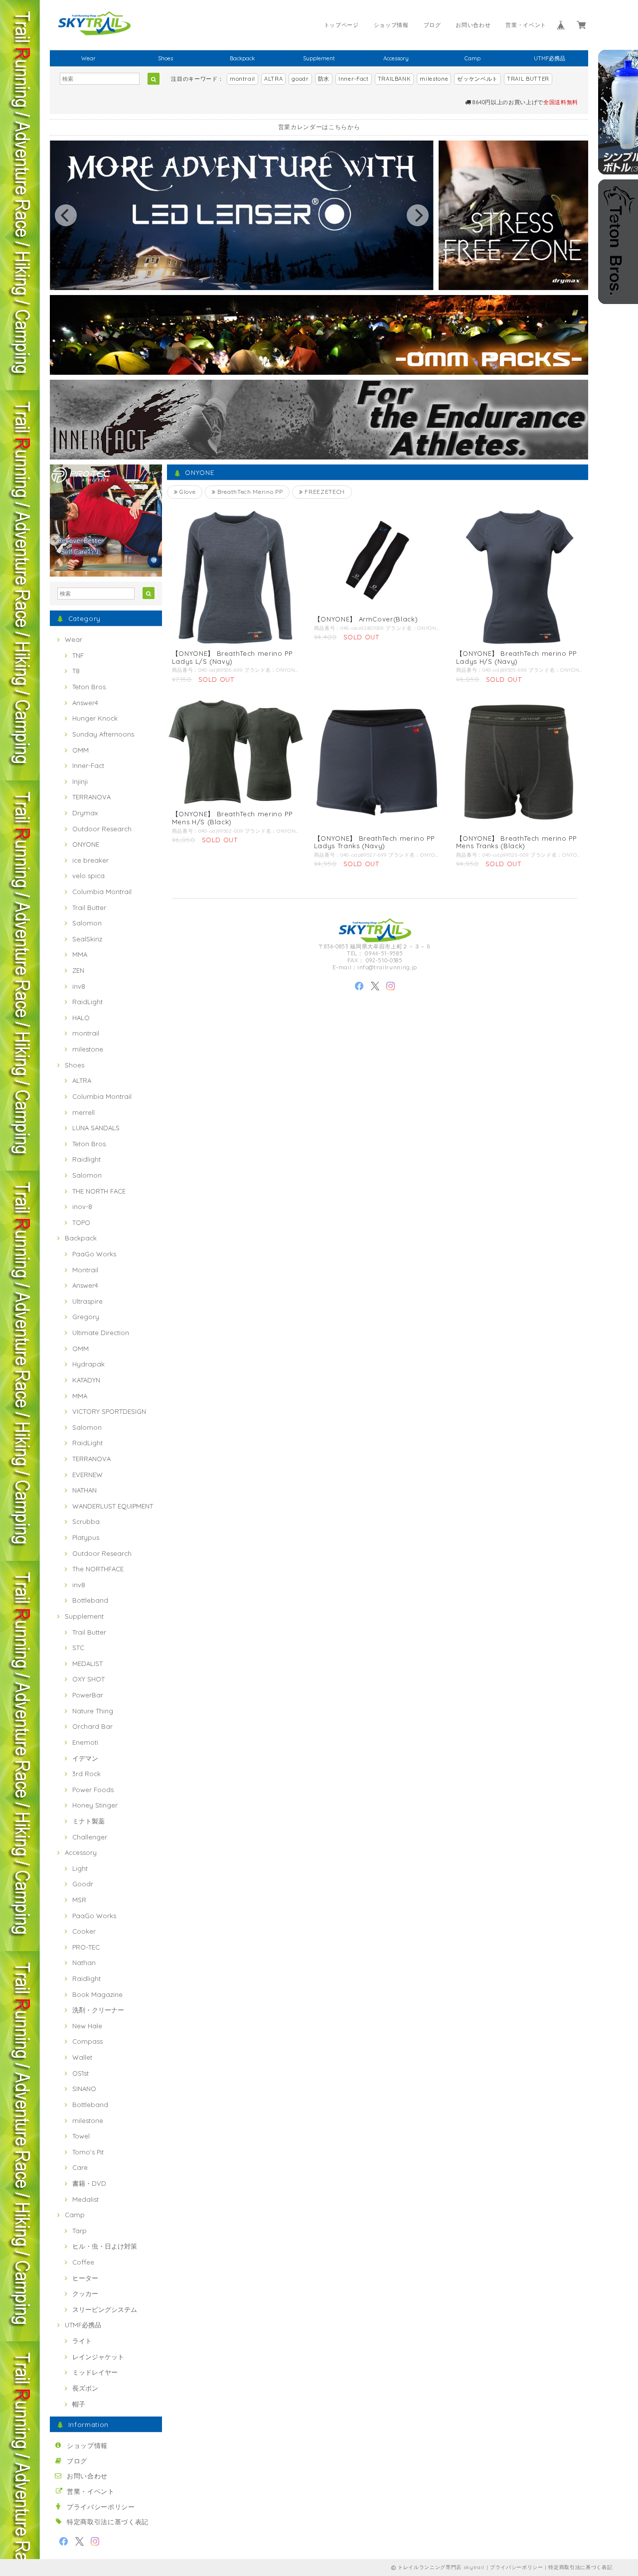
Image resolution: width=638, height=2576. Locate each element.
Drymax (85, 813)
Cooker (84, 1931)
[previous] (66, 215)
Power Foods (93, 1790)
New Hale (87, 2026)
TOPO (81, 1222)
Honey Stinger (95, 1805)
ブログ (432, 25)
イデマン (85, 1758)
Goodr (83, 1884)
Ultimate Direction (101, 1333)
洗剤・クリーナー (98, 2010)
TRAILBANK (395, 79)
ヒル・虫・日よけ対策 (105, 2246)
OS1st (80, 2073)
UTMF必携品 (550, 58)
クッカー (85, 2293)
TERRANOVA (91, 797)
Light (80, 1868)
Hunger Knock (95, 718)
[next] (418, 215)
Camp (473, 58)
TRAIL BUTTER (528, 79)
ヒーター (85, 2278)
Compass (87, 2041)
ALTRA (273, 79)
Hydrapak (88, 1364)
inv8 (79, 986)
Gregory (86, 1317)
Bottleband (90, 1600)
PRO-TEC (86, 1947)
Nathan (84, 1963)
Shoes (165, 58)
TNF (78, 655)
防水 (324, 79)
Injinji (80, 781)
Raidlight (86, 1159)
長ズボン (85, 2388)
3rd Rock (86, 1774)
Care (80, 2167)
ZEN (78, 970)
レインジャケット (98, 2357)
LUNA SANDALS (96, 1128)
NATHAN (84, 1490)
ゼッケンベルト (478, 79)
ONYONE (86, 844)
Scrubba (86, 1521)
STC (78, 1648)
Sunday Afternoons (103, 734)
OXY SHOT (88, 1679)
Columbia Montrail (102, 892)
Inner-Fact (354, 79)
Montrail (85, 1270)
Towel (81, 2136)
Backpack (242, 58)
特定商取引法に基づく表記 (108, 2522)
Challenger (90, 1837)
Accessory (396, 58)
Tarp (80, 2231)
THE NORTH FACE (99, 1191)
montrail (242, 79)
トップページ (341, 25)
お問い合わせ (473, 25)
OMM (80, 750)
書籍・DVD (89, 2183)
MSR (79, 1900)
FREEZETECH (324, 492)
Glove (186, 492)
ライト (82, 2341)
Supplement (319, 58)
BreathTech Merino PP (249, 492)
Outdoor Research (102, 829)
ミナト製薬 (88, 1821)
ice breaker (90, 860)
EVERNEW (87, 1475)
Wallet (82, 2057)
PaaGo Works (94, 1254)
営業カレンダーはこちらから (319, 127)
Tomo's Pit (88, 2152)
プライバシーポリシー (101, 2507)
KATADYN (86, 1380)
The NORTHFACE (98, 1569)
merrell (83, 1112)
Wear (88, 58)
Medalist (85, 2199)
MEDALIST (87, 1664)
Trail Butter (89, 908)
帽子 (79, 2404)
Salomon (87, 923)
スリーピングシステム (105, 2309)
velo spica (88, 876)
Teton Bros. (90, 687)
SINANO (84, 2089)
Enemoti (85, 1742)
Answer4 (85, 703)
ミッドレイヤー (95, 2372)
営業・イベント (526, 25)
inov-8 (82, 1207)
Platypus (86, 1537)
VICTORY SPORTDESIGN (109, 1411)
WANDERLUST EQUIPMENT (113, 1506)
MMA (80, 954)
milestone (434, 79)
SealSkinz (87, 939)
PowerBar (88, 1695)
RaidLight (87, 1002)
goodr (300, 79)
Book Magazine (97, 1994)
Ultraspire (87, 1301)
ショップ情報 (391, 25)
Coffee (83, 2262)
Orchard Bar (92, 1726)
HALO (81, 1018)
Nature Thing (93, 1711)
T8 (76, 671)
